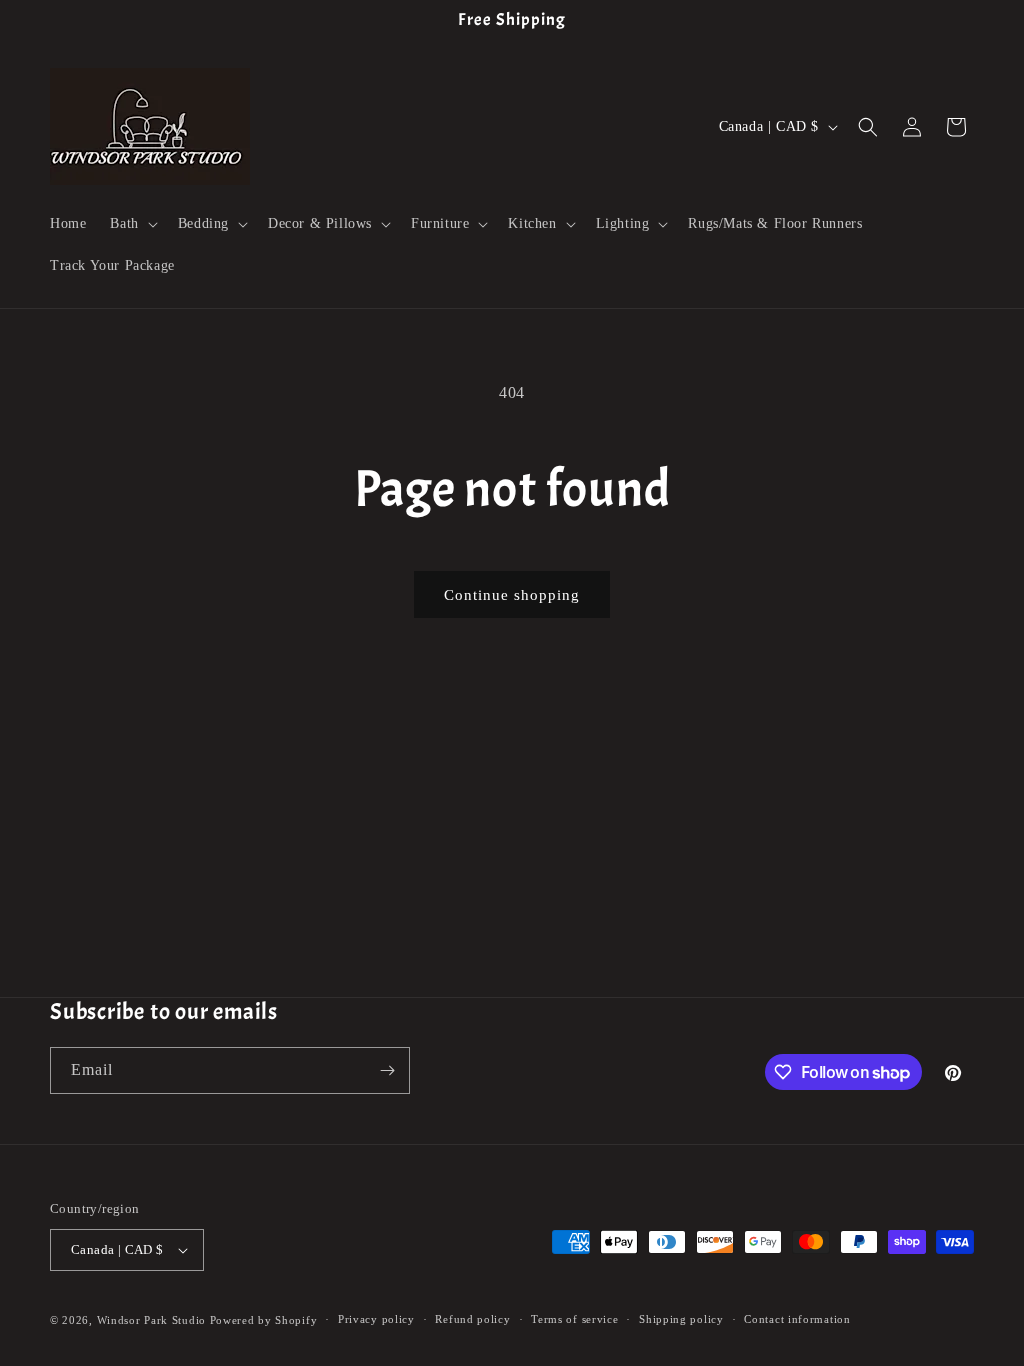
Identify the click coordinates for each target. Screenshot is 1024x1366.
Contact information (797, 1319)
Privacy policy (376, 1319)
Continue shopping (512, 595)
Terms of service (574, 1319)
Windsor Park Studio (151, 1320)
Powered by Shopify (264, 1320)
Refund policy (472, 1319)
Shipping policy (681, 1319)
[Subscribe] (387, 1070)
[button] (131, 224)
